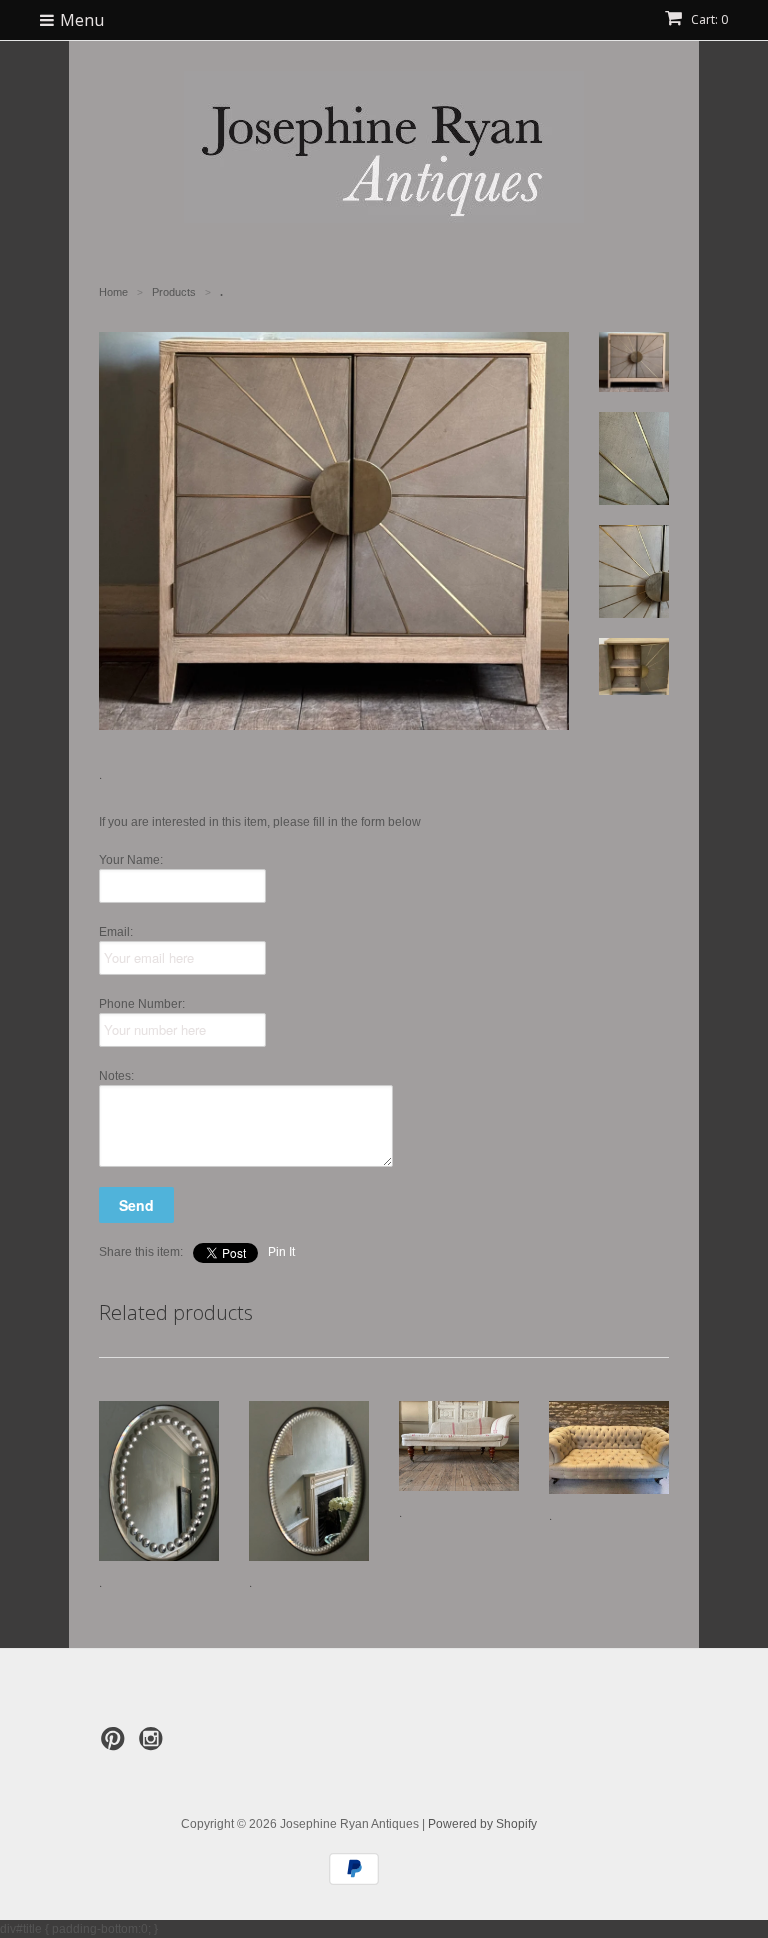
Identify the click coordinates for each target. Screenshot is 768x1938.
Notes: (116, 1076)
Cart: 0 (708, 19)
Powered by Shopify (482, 1824)
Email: (116, 932)
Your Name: (131, 860)
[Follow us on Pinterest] (116, 1745)
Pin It (281, 1252)
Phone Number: (142, 1004)
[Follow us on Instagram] (154, 1745)
